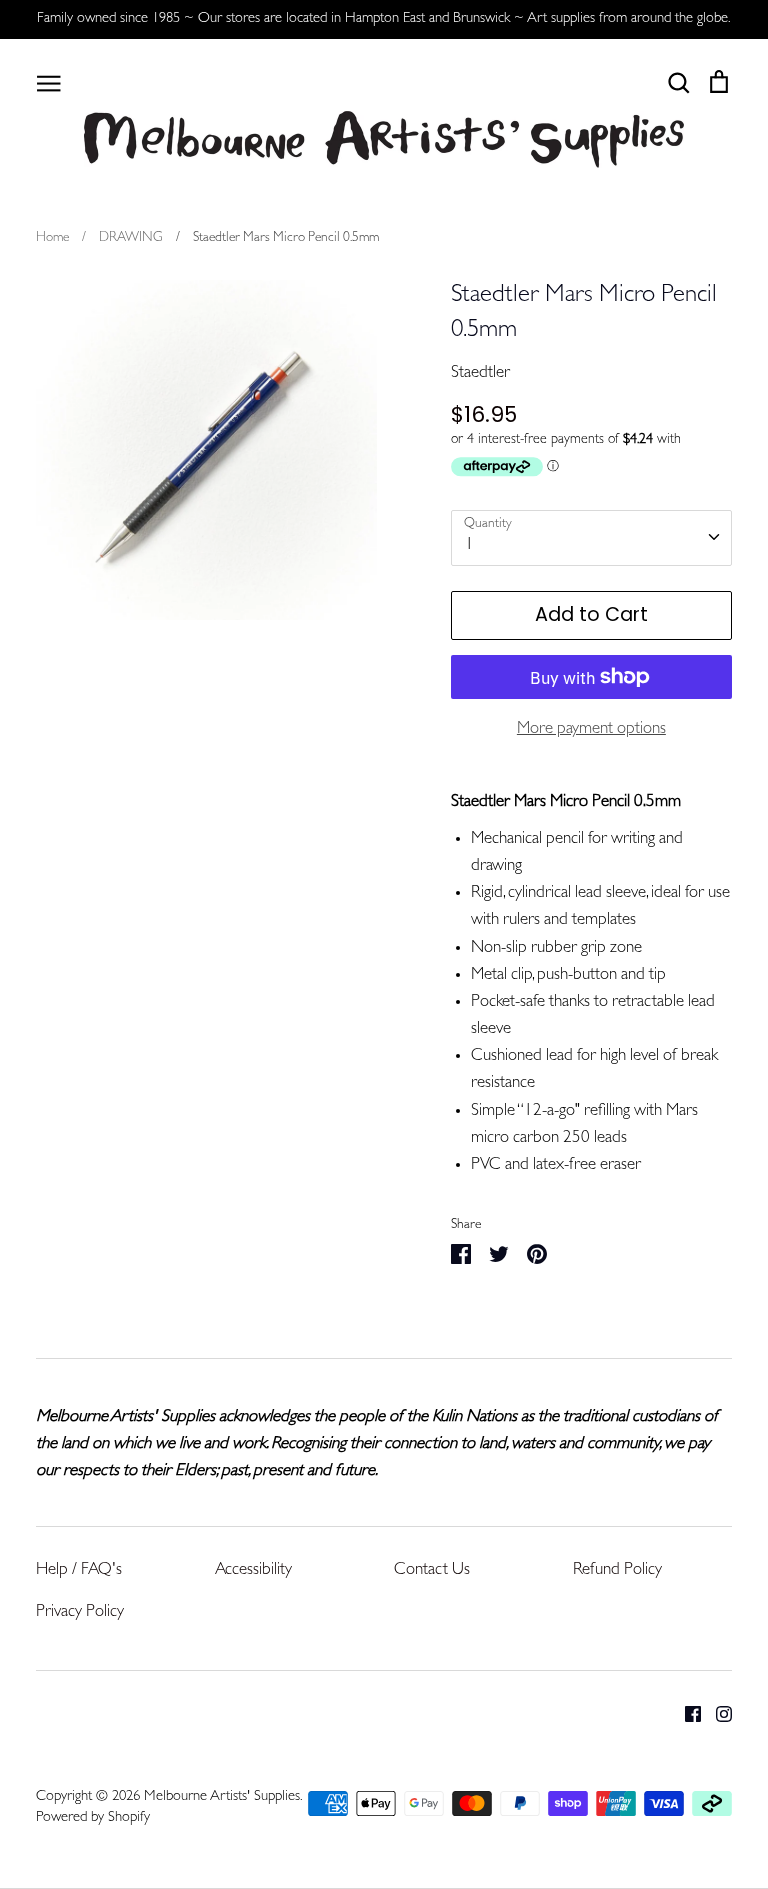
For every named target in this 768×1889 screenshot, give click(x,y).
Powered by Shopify (93, 1818)
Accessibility (253, 1570)
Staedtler (480, 373)
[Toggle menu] (49, 82)
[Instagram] (716, 1714)
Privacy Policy (80, 1612)
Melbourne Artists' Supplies (222, 1797)
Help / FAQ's (79, 1570)
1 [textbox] (469, 545)
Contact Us (432, 1570)
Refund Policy (617, 1570)
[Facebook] (685, 1714)
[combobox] (591, 538)
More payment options (591, 729)
